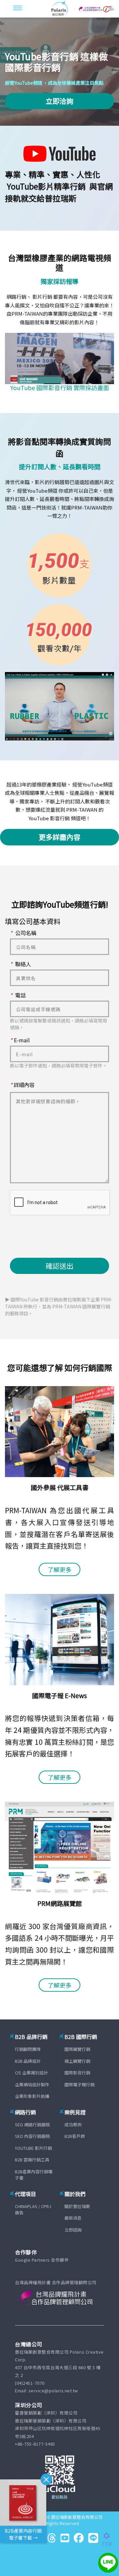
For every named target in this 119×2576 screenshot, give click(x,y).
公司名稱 (23, 933)
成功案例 (73, 2124)
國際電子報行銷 (79, 2084)
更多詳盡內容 (59, 837)
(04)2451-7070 (30, 2383)
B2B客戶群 (75, 2136)
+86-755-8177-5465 (35, 2444)
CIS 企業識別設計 (31, 2073)
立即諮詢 (73, 2230)
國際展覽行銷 (77, 2049)
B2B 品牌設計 (28, 2061)
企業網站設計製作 (32, 2084)
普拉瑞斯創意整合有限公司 (77, 2517)
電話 (18, 995)
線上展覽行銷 (77, 2061)
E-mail (20, 1040)
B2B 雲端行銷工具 (32, 2160)
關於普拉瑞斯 (77, 2206)
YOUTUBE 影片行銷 (33, 2148)
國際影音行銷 (77, 2073)
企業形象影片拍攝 (32, 2096)
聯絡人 (20, 964)
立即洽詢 (59, 101)
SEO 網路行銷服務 (32, 2124)
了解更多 (59, 1569)
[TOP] (110, 2536)
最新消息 (73, 2218)
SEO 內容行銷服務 (32, 2136)
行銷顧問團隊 (28, 2049)
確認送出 (59, 1266)
